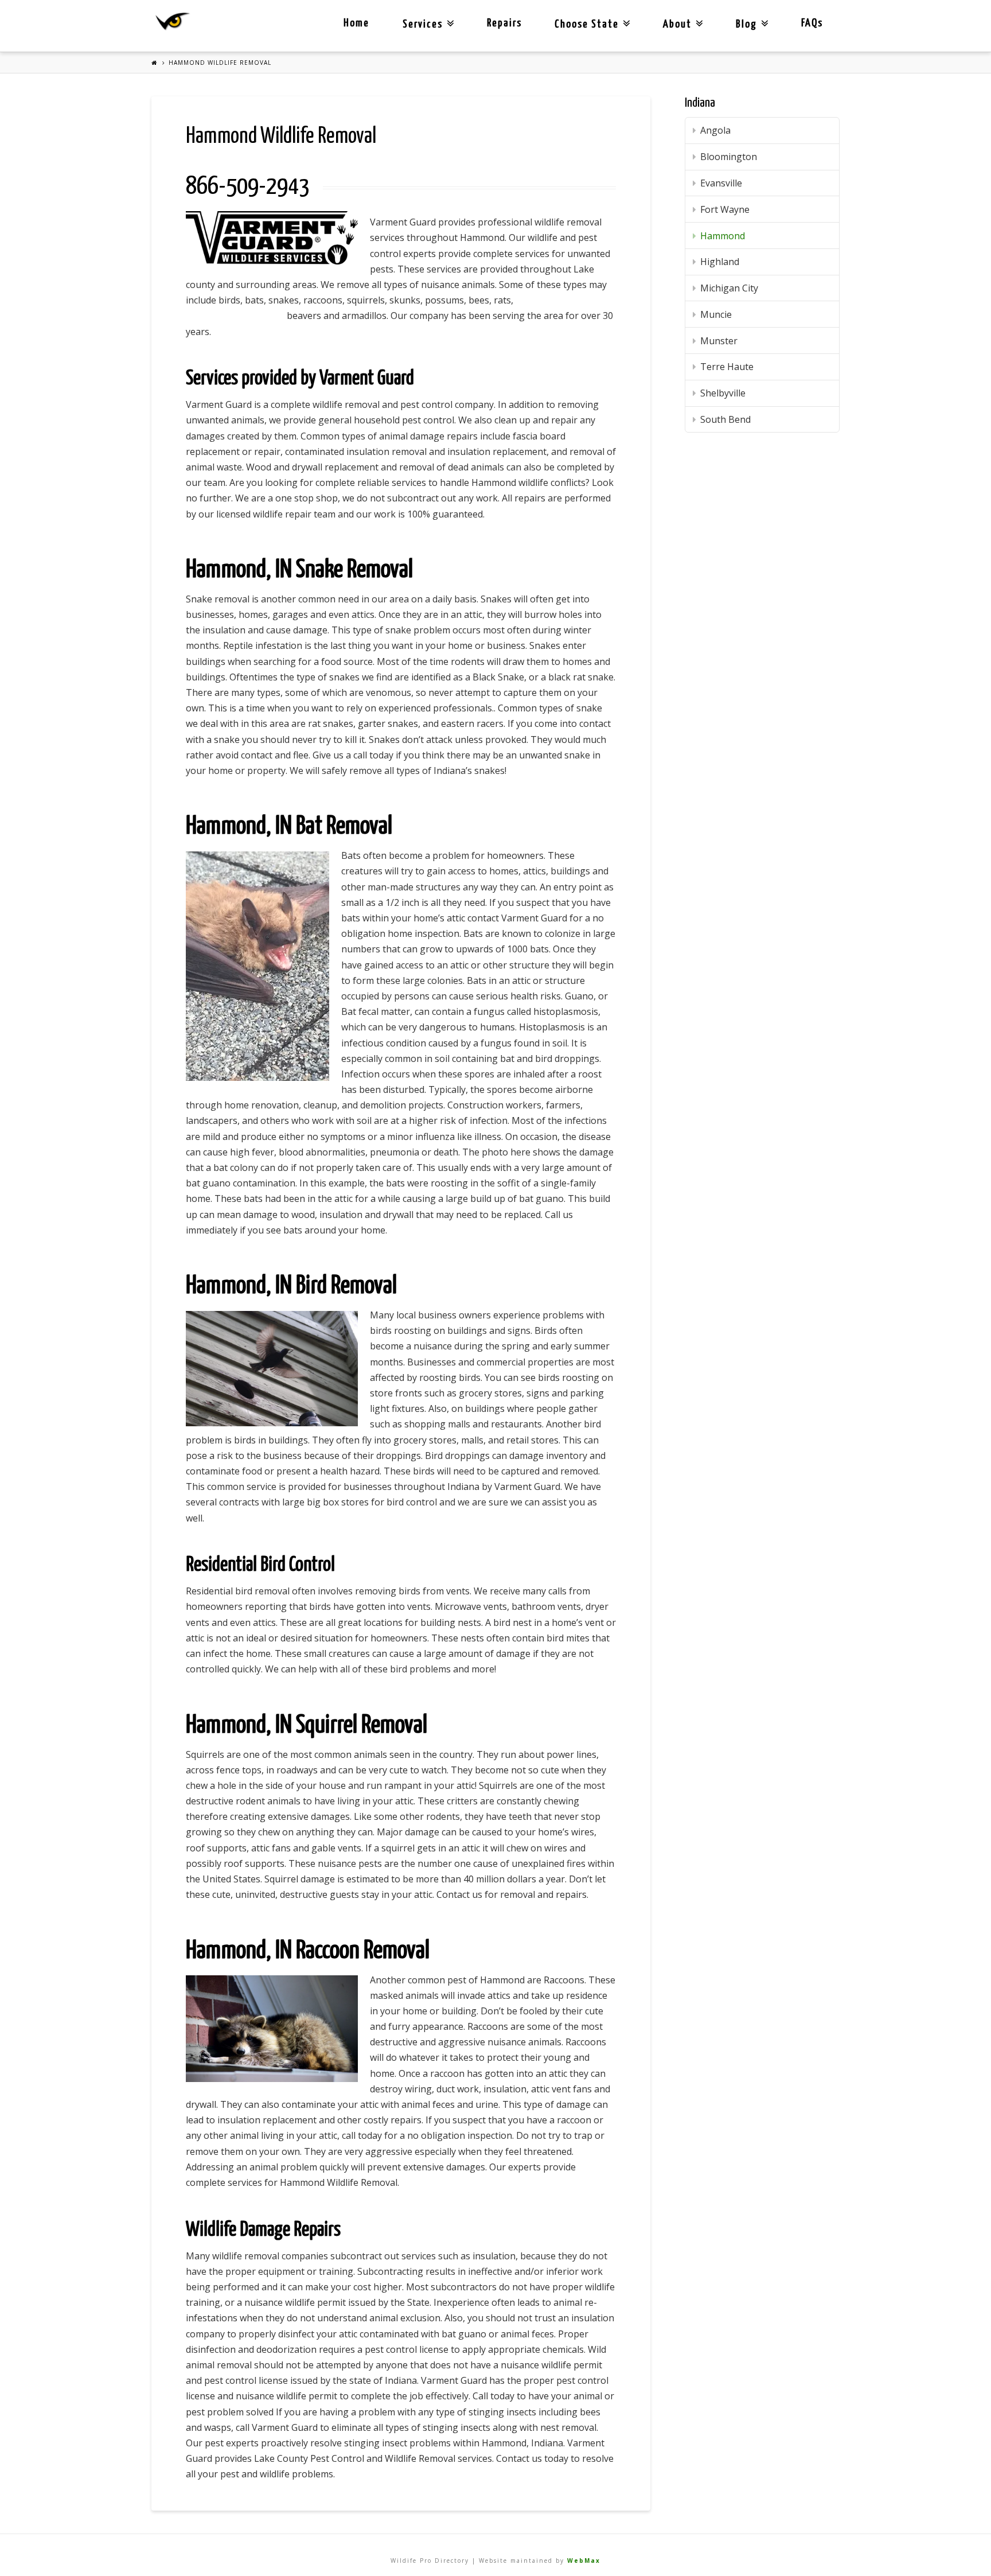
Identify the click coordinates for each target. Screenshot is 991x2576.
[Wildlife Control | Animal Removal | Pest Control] (173, 22)
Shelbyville (723, 393)
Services (426, 15)
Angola (715, 130)
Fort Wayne (725, 209)
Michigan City (729, 288)
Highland (720, 262)
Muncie (716, 314)
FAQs (812, 23)
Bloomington (729, 157)
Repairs (504, 23)
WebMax (584, 2561)
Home (356, 23)
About (680, 15)
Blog (750, 15)
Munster (719, 341)
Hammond (723, 236)
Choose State (590, 15)
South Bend (725, 419)
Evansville (721, 183)
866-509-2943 (248, 187)
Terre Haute (727, 367)
